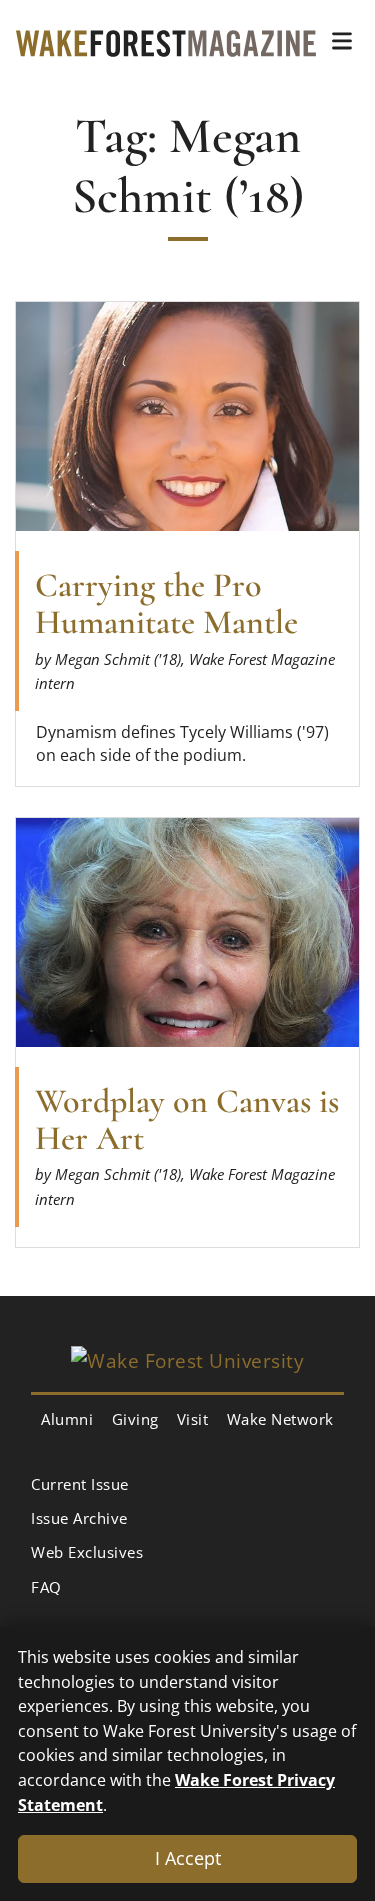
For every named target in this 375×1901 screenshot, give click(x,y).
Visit (193, 1419)
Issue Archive (79, 1518)
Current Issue (80, 1484)
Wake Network (280, 1419)
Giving (135, 1419)
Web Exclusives (87, 1552)
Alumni (67, 1419)
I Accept (188, 1858)
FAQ (46, 1587)
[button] (342, 41)
